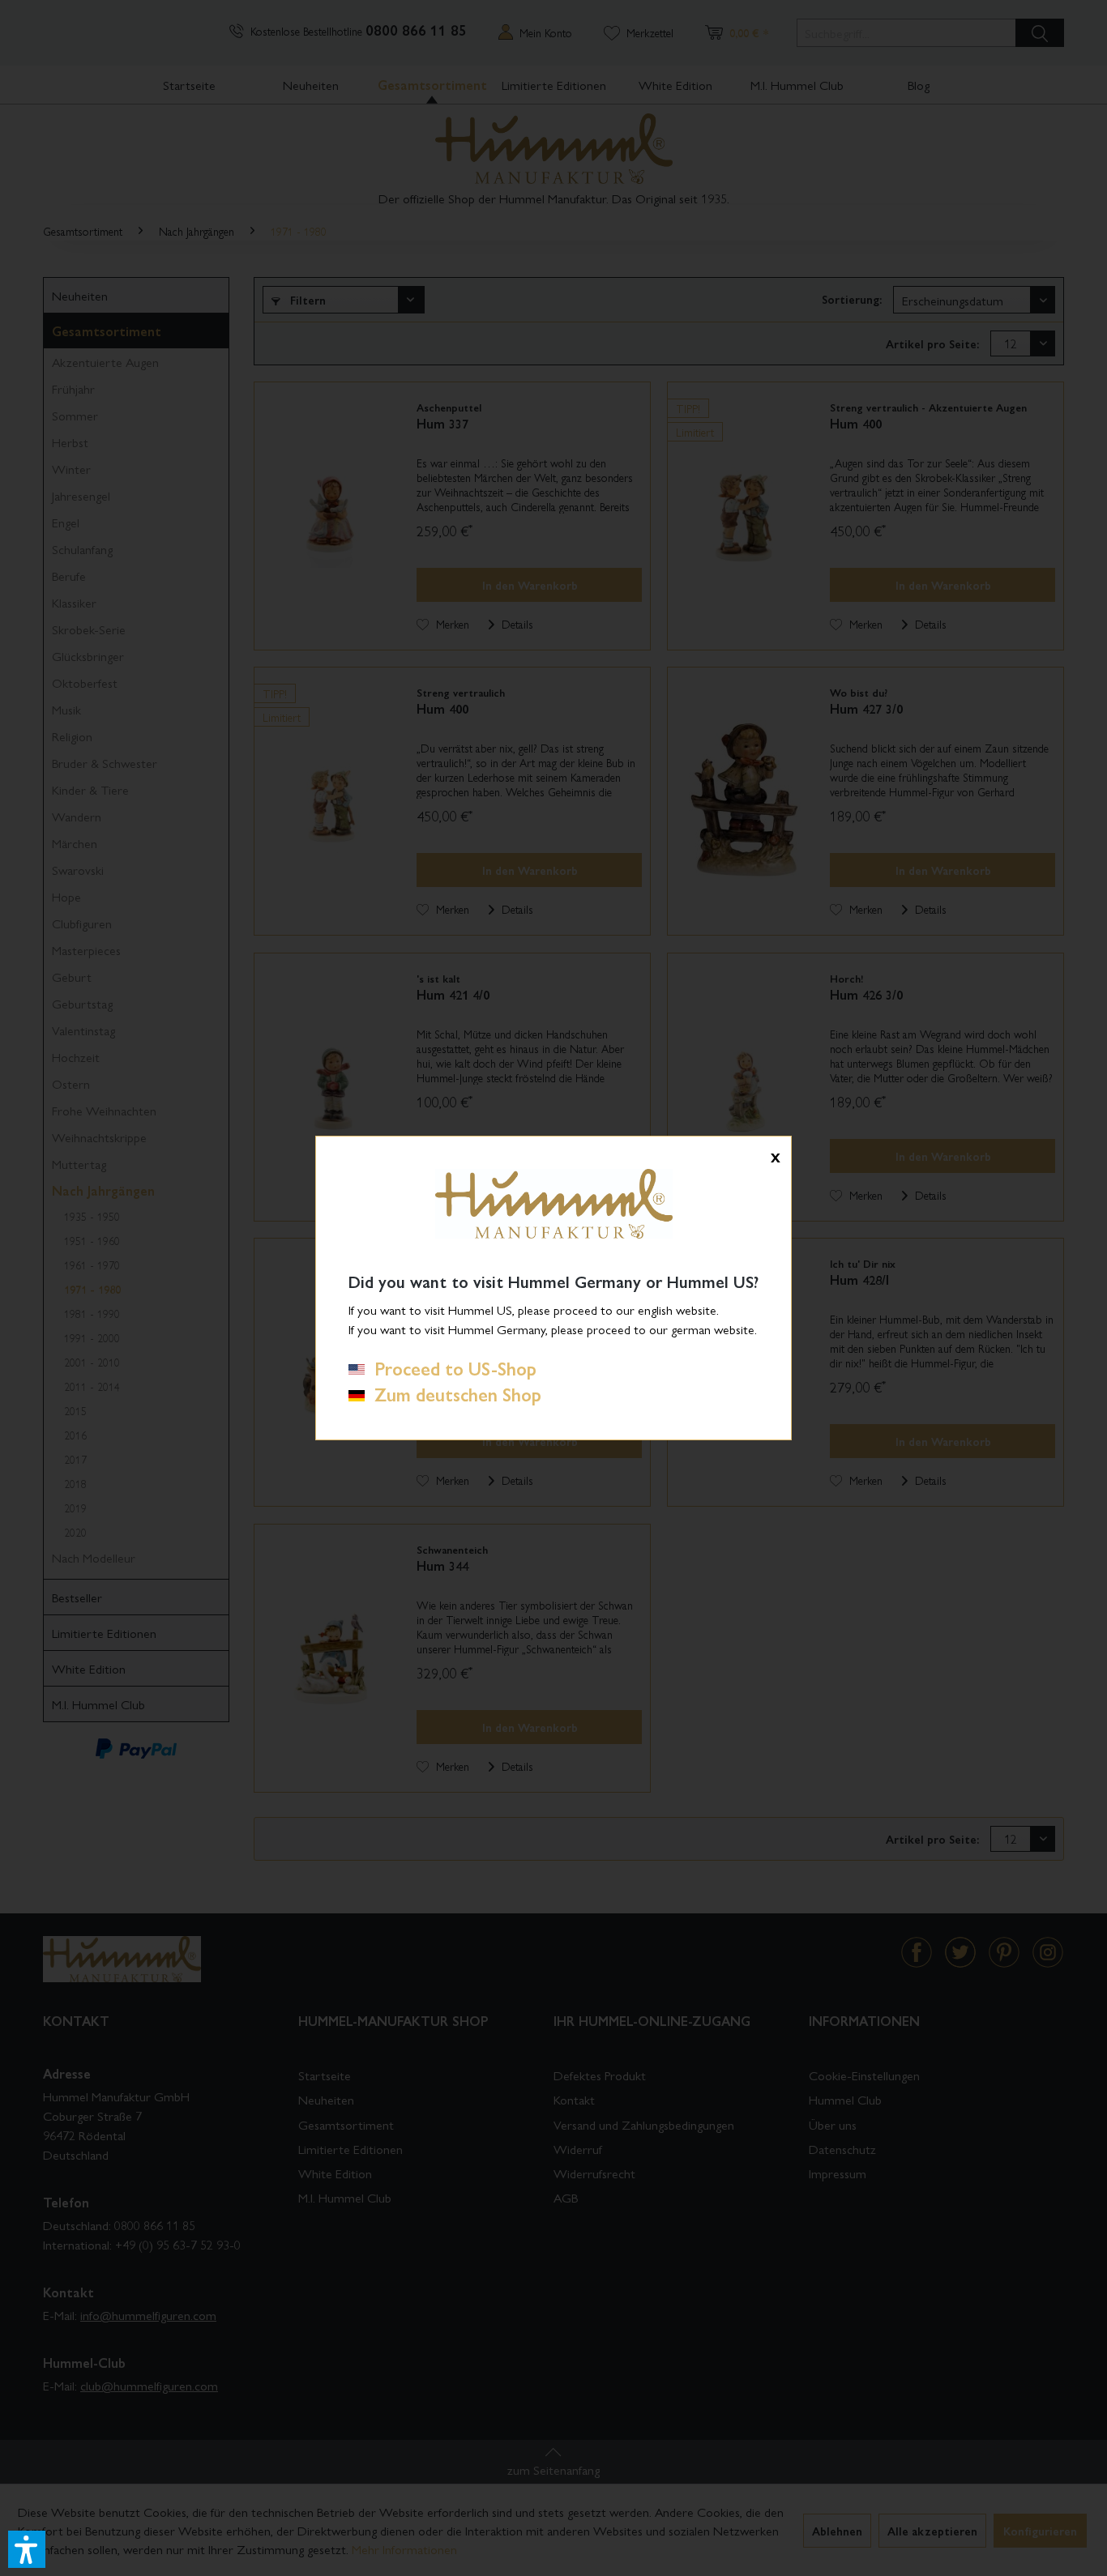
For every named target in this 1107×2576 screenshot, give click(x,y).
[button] (27, 2549)
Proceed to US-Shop (451, 1368)
